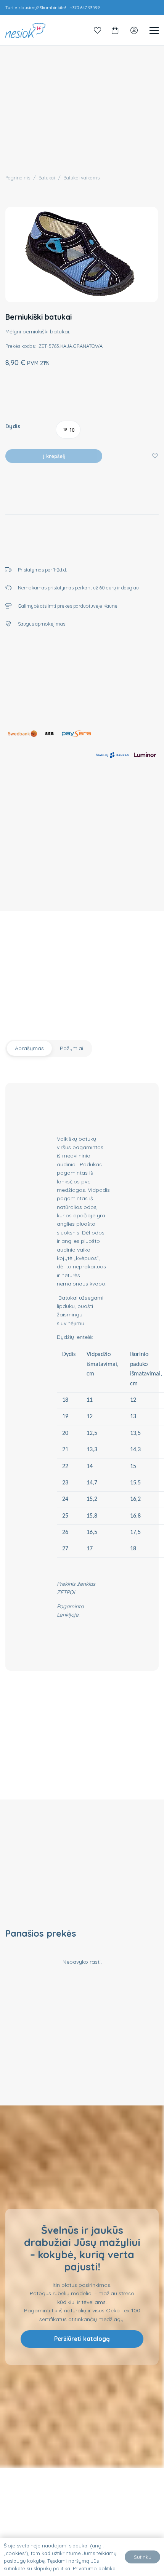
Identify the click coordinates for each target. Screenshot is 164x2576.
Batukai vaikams (81, 178)
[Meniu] (154, 30)
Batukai (47, 178)
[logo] (25, 30)
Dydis (13, 426)
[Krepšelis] (115, 30)
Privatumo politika (94, 2568)
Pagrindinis (18, 178)
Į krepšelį (54, 456)
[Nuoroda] (98, 30)
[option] (68, 430)
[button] (155, 455)
